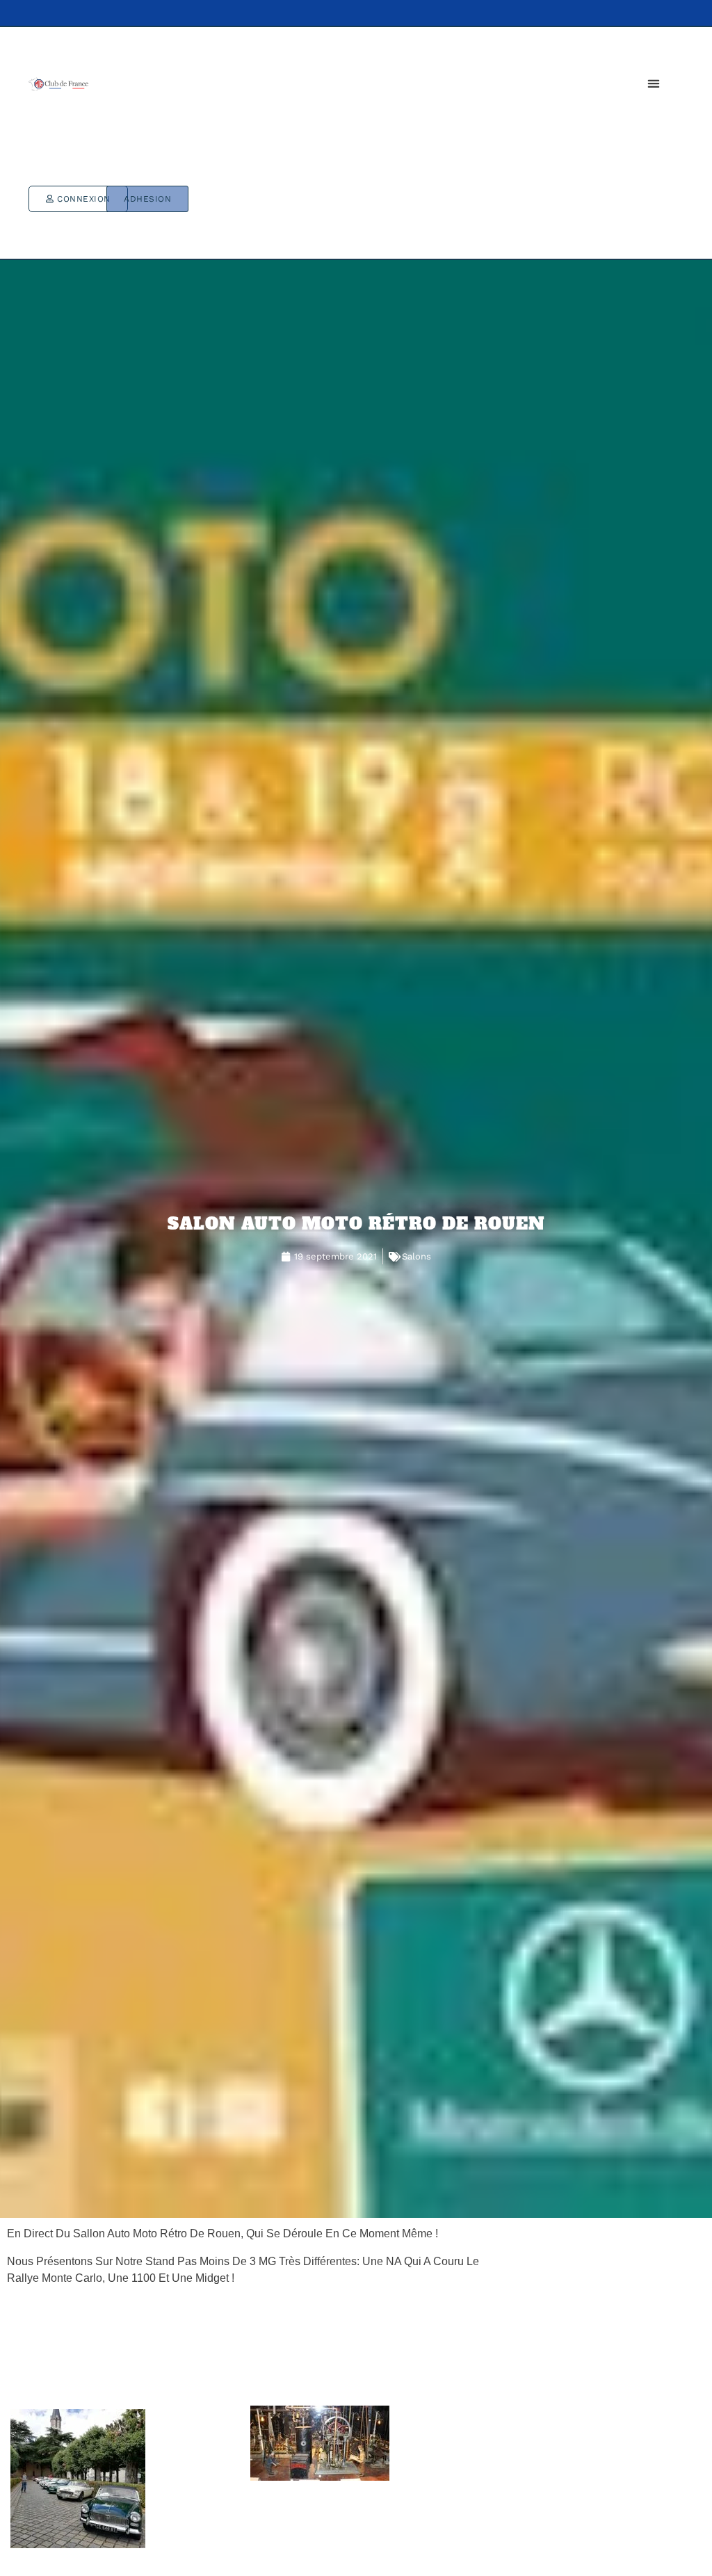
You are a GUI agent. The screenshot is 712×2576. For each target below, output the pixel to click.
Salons (416, 1256)
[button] (653, 83)
